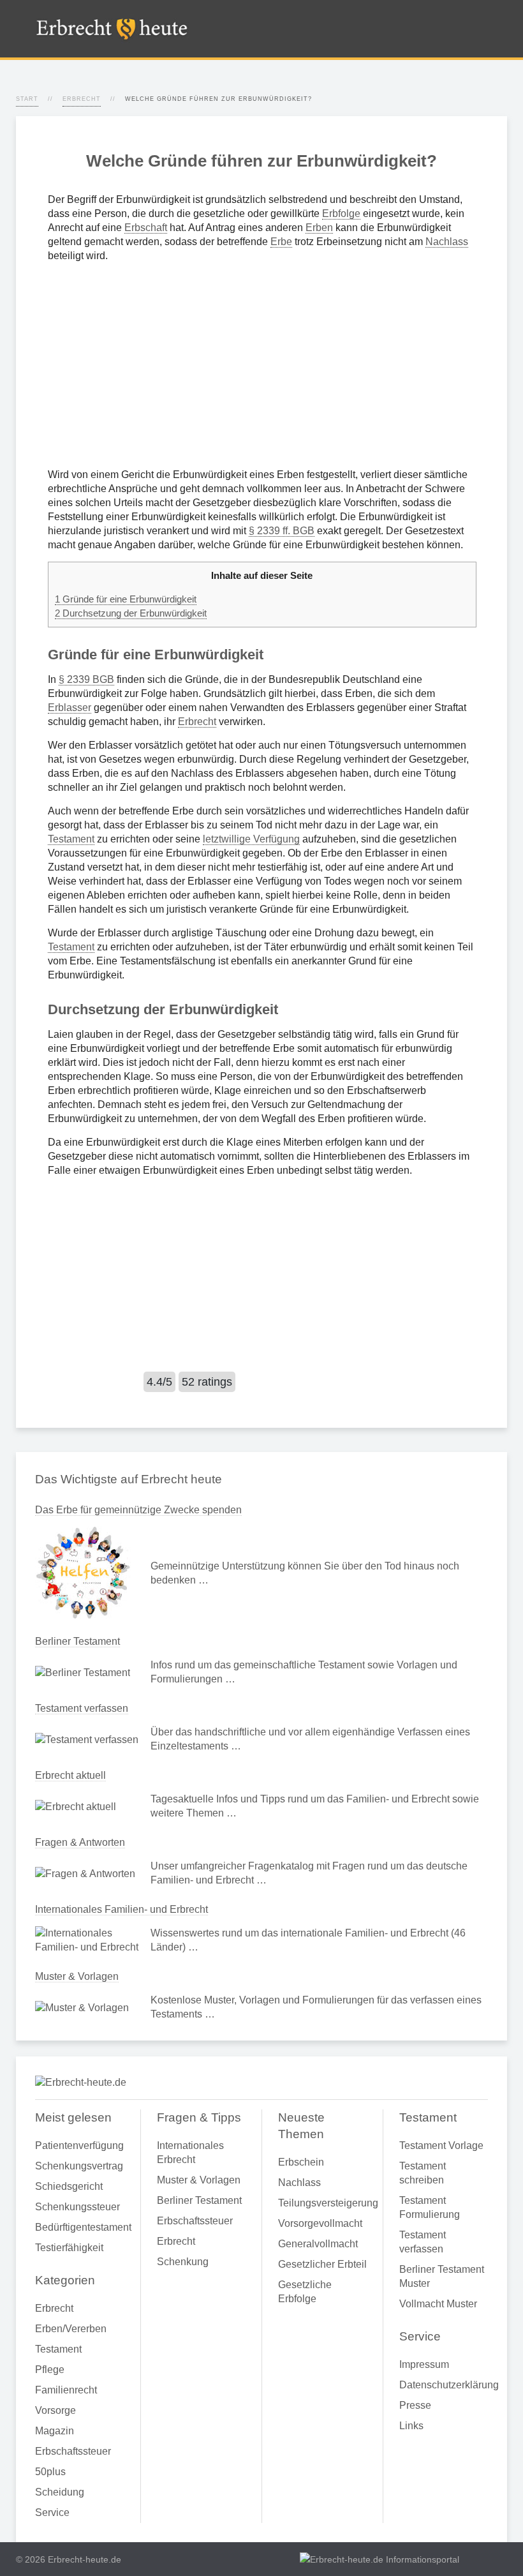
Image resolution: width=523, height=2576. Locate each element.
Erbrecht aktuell (70, 1775)
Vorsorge (55, 2410)
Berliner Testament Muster (442, 2276)
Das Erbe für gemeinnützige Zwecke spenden (138, 1510)
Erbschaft (146, 228)
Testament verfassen (82, 1708)
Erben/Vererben (71, 2329)
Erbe (281, 242)
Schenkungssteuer (77, 2207)
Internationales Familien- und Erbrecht (122, 1909)
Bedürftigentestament (80, 2227)
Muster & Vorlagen (77, 1976)
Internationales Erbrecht (190, 2153)
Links (411, 2426)
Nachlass (447, 242)
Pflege (50, 2370)
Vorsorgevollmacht (320, 2223)
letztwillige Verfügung (251, 839)
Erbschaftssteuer (73, 2451)
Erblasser (70, 708)
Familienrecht (66, 2390)
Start (27, 99)
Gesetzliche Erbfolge (305, 2292)
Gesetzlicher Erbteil (322, 2264)
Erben (319, 228)
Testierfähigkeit (69, 2248)
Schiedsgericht (69, 2186)
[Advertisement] (261, 365)
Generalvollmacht (318, 2244)
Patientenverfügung (79, 2145)
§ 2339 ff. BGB (282, 531)
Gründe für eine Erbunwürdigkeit (126, 599)
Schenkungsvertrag (79, 2166)
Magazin (55, 2431)
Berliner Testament (77, 1641)
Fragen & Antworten (80, 1842)
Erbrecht (82, 99)
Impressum (424, 2364)
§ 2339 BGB (86, 679)
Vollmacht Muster (438, 2304)
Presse (415, 2405)
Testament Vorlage (441, 2145)
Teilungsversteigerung (322, 2203)
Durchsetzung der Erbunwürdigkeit (131, 613)
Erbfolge (341, 213)
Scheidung (60, 2492)
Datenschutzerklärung (444, 2385)
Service (52, 2512)
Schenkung (183, 2262)
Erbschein (301, 2162)
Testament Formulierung (430, 2207)
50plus (50, 2472)
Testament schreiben (423, 2173)
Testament (71, 839)
